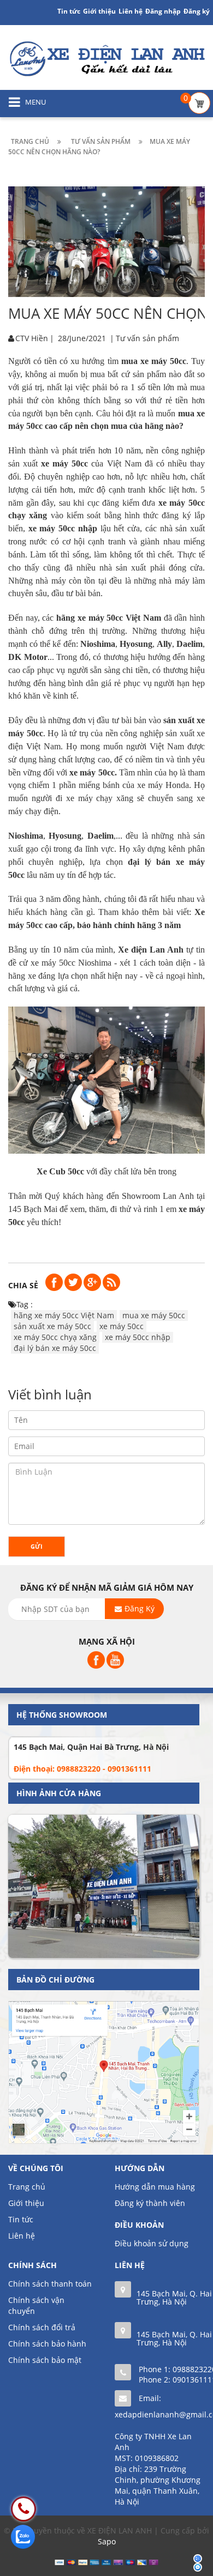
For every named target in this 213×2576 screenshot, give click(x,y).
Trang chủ (27, 2187)
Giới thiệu (99, 11)
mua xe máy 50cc (154, 1315)
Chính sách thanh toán (50, 2284)
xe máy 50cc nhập (138, 1337)
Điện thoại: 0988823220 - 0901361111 (82, 1769)
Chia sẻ (23, 1285)
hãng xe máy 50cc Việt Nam (64, 1315)
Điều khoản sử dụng (152, 2243)
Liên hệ (131, 11)
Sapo (107, 2541)
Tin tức (21, 2219)
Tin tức (69, 11)
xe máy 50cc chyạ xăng (55, 1337)
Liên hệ (22, 2236)
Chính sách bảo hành (47, 2344)
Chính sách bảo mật (45, 2360)
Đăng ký (197, 11)
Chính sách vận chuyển (36, 2305)
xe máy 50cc (122, 1326)
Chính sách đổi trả (42, 2327)
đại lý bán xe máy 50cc (55, 1348)
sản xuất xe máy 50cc (52, 1326)
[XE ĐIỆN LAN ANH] (106, 58)
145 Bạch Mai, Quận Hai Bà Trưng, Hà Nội (91, 1747)
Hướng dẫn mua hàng (155, 2187)
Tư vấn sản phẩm (147, 338)
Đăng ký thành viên (150, 2203)
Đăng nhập (163, 11)
